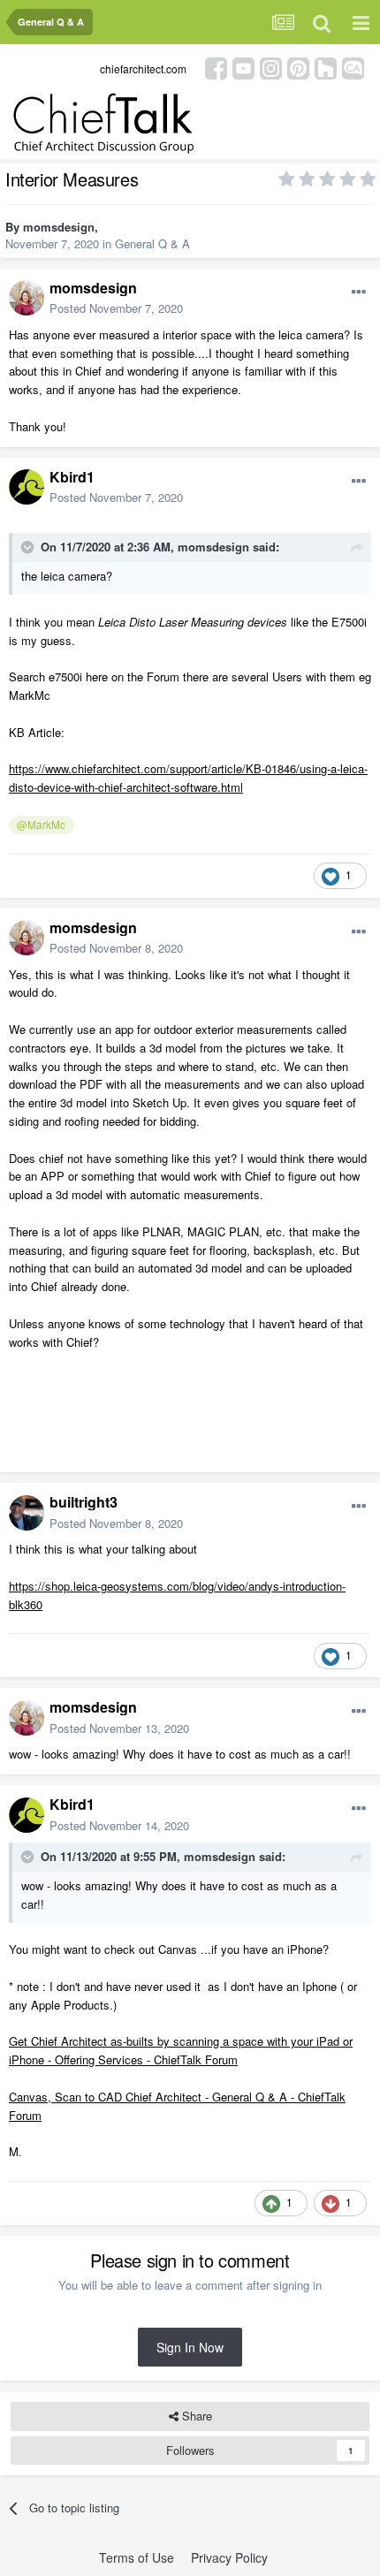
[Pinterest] (298, 67)
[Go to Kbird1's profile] (27, 487)
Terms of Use (137, 2557)
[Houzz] (326, 67)
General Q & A (152, 243)
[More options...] (359, 293)
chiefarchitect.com (143, 68)
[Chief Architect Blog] (353, 67)
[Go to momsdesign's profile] (27, 298)
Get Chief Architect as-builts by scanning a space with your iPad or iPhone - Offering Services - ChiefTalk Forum (181, 2050)
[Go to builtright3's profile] (27, 1513)
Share (195, 2416)
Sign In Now (190, 2347)
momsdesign (59, 227)
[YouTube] (243, 67)
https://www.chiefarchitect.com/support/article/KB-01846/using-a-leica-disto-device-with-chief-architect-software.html (188, 778)
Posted (116, 308)
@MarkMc (41, 824)
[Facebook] (216, 67)
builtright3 (84, 1502)
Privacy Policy (229, 2557)
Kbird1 (72, 477)
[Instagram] (271, 67)
